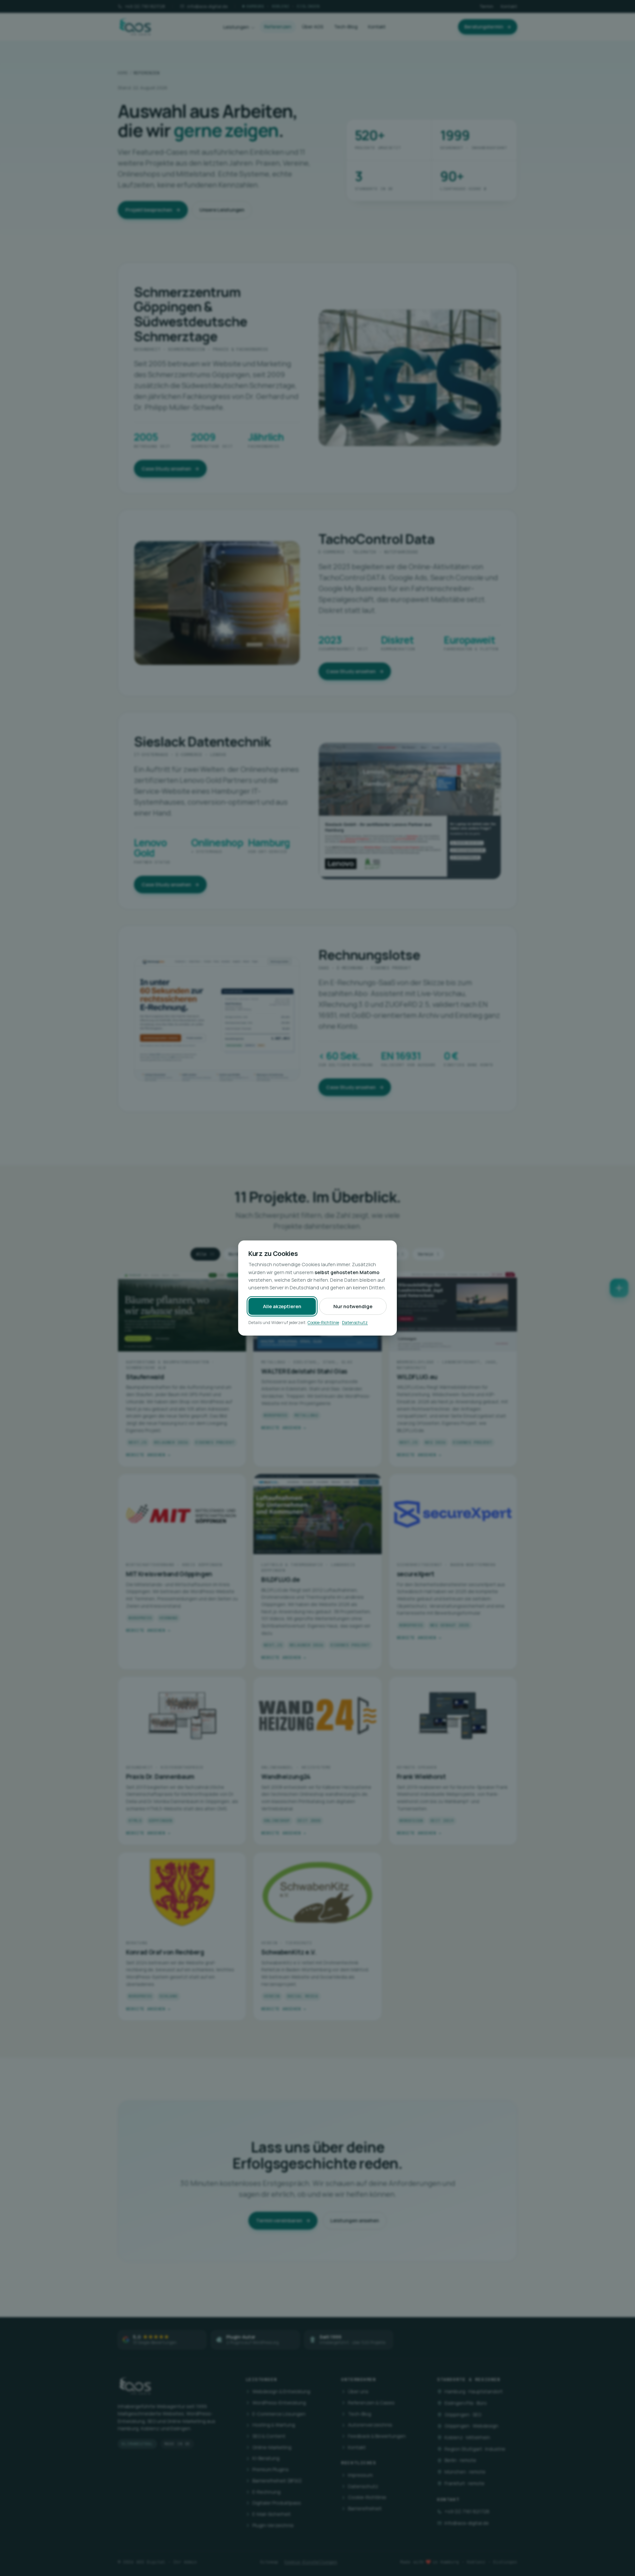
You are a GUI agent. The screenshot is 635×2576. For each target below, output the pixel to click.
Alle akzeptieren (282, 1306)
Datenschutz (355, 1323)
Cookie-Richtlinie (323, 1323)
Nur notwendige (353, 1306)
